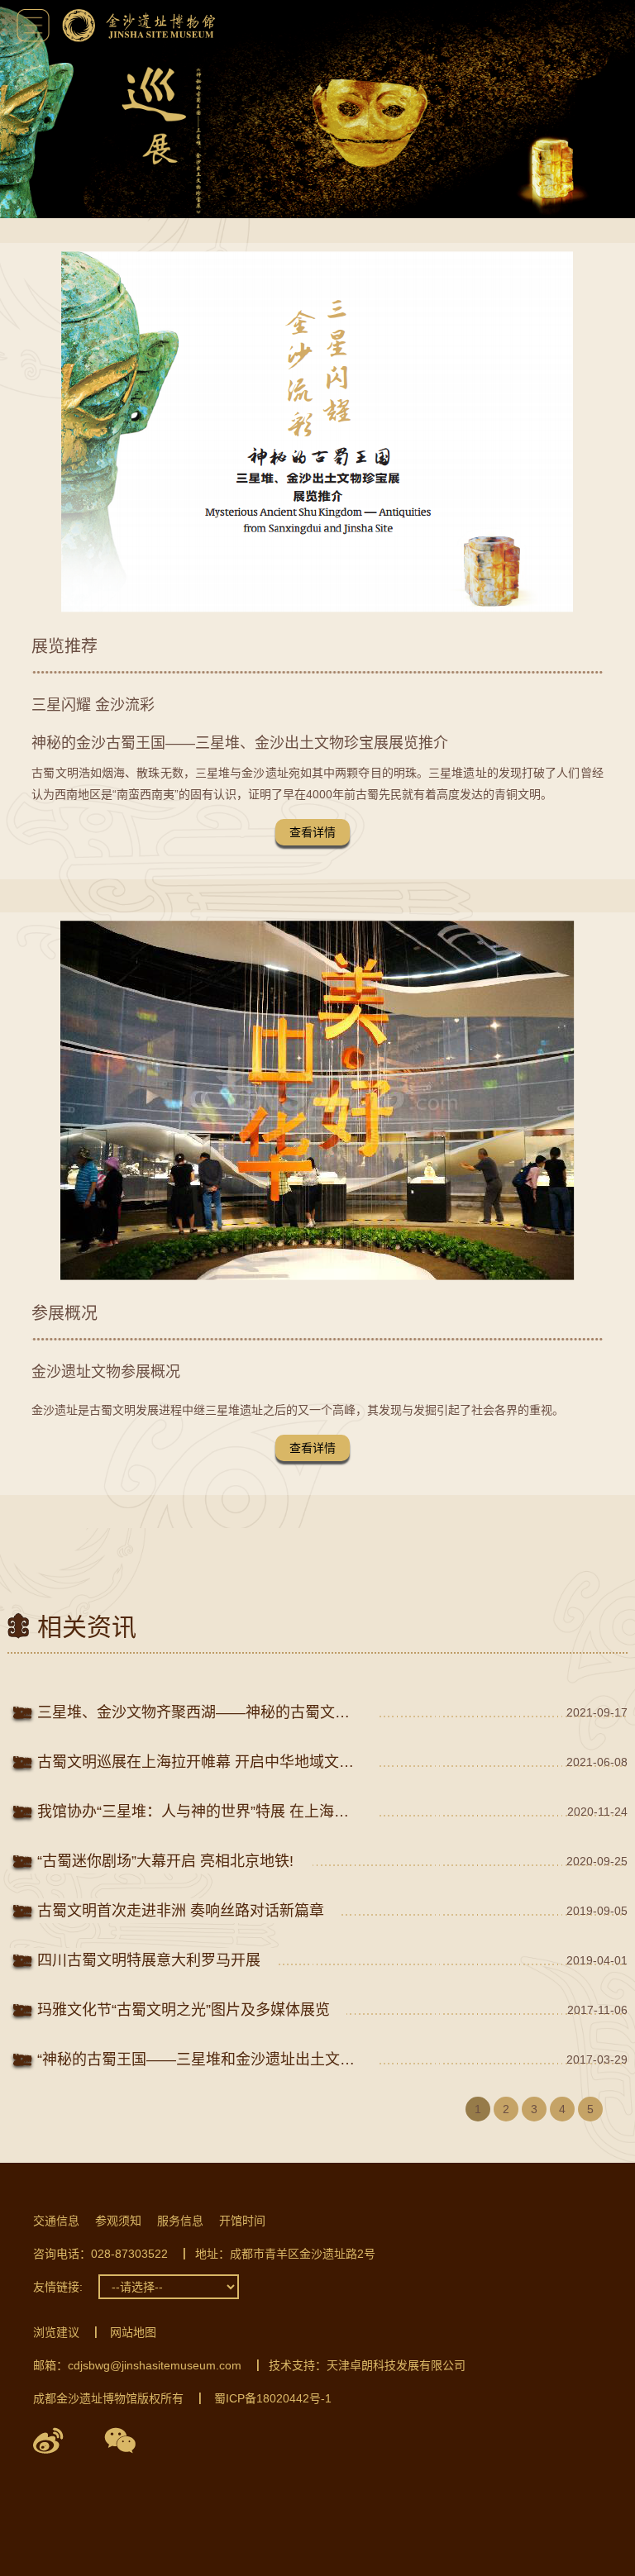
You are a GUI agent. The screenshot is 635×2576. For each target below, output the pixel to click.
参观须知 (118, 2221)
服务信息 (180, 2221)
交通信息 (56, 2221)
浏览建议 (56, 2332)
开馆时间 (242, 2221)
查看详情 (313, 832)
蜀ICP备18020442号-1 (273, 2398)
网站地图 (133, 2332)
